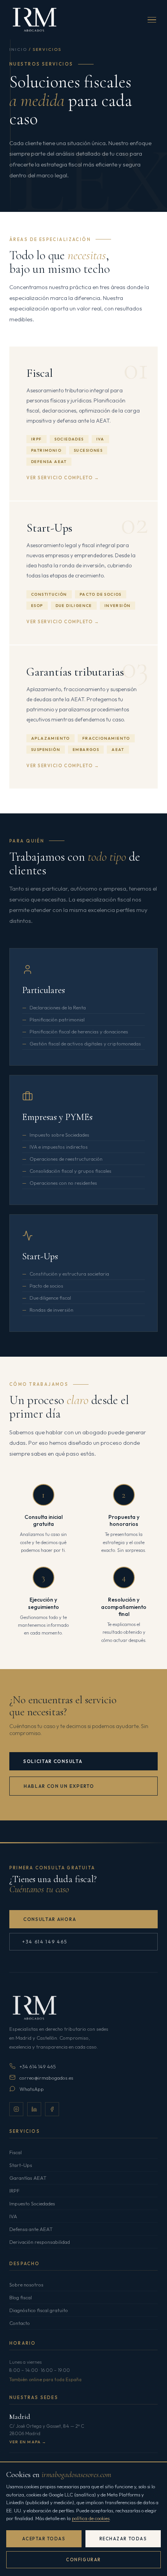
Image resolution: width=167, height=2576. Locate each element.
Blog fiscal (21, 2297)
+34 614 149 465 (44, 1942)
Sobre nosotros (26, 2285)
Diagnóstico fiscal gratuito (39, 2310)
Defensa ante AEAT (31, 2229)
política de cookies (91, 2518)
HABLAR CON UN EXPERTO (59, 1786)
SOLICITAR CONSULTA (53, 1761)
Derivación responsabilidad (40, 2242)
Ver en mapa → (28, 2442)
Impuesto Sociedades (32, 2203)
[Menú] (152, 20)
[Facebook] (52, 2109)
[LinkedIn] (34, 2109)
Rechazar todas (123, 2539)
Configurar (83, 2560)
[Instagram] (16, 2109)
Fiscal (16, 2152)
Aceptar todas (44, 2539)
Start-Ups (21, 2165)
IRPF (14, 2191)
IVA (13, 2216)
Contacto (20, 2323)
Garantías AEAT (28, 2178)
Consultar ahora (50, 1919)
